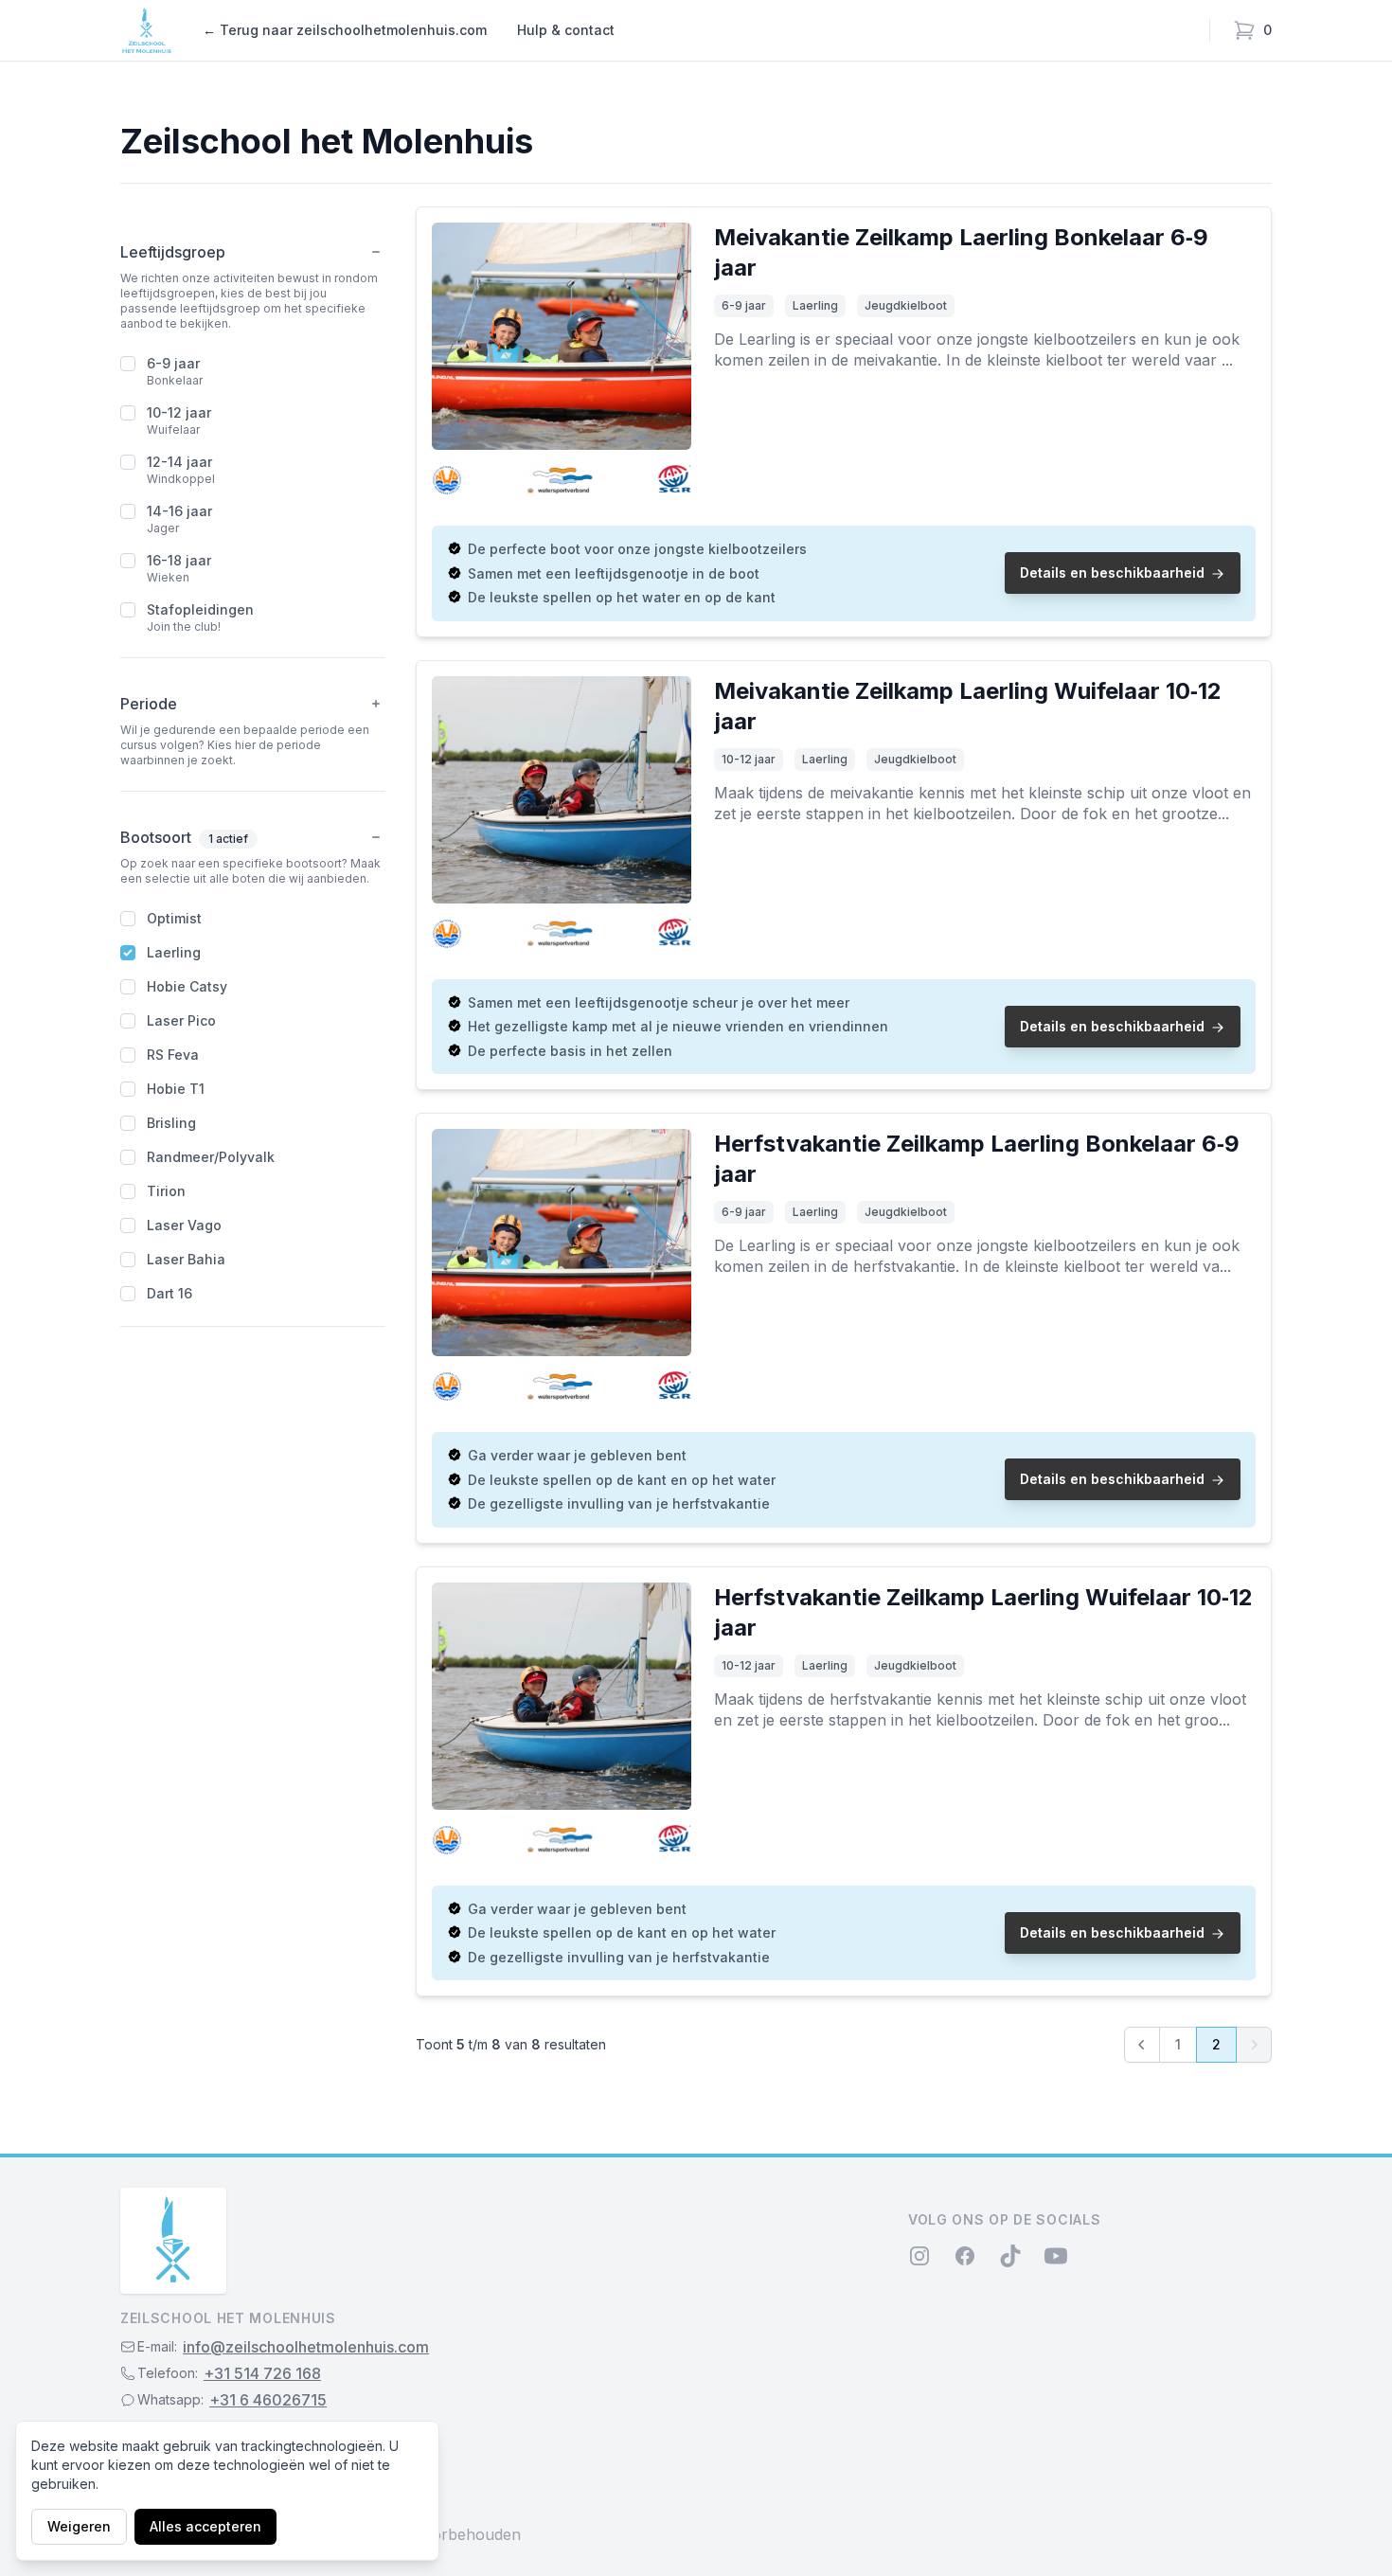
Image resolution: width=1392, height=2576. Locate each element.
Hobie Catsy (187, 986)
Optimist (174, 918)
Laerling (174, 952)
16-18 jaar (179, 560)
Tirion (166, 1191)
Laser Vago (184, 1225)
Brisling (171, 1123)
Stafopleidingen (200, 609)
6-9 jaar (173, 363)
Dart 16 (170, 1293)
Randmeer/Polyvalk (211, 1157)
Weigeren (79, 2526)
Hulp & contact (566, 30)
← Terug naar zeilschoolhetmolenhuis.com (345, 30)
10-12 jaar (179, 412)
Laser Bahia (186, 1259)
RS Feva (173, 1055)
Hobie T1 (176, 1089)
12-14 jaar (179, 462)
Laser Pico (181, 1020)
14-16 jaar (179, 511)
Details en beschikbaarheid (1112, 572)
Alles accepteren (205, 2526)
